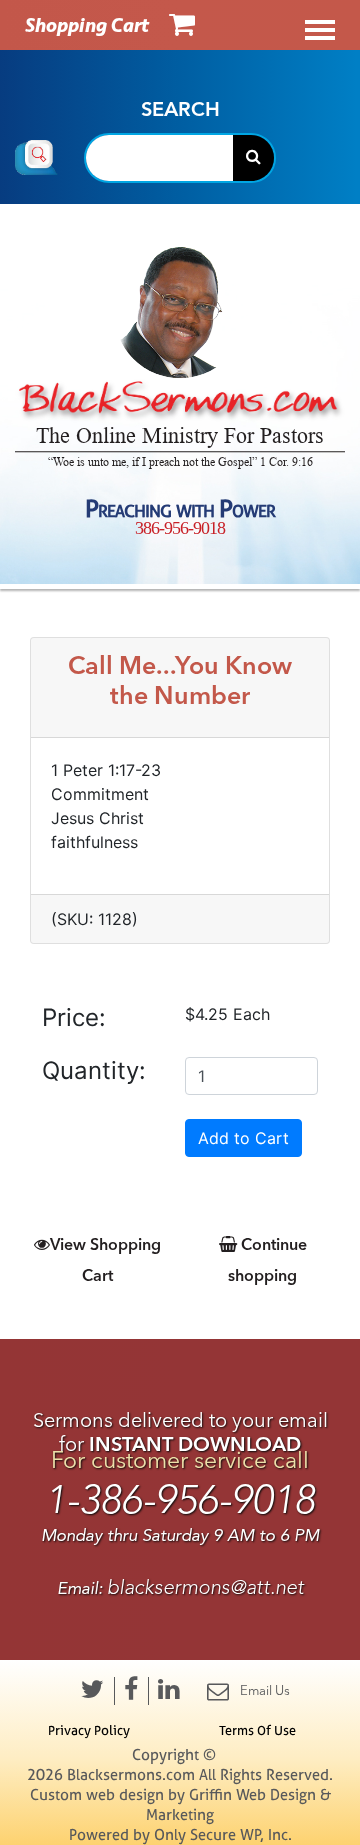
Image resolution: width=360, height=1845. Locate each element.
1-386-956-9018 (180, 1500)
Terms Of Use (257, 1730)
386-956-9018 (180, 528)
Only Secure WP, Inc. (223, 1834)
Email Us (265, 1690)
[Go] (253, 158)
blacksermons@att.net (205, 1587)
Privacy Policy (89, 1730)
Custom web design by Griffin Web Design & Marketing (180, 1804)
